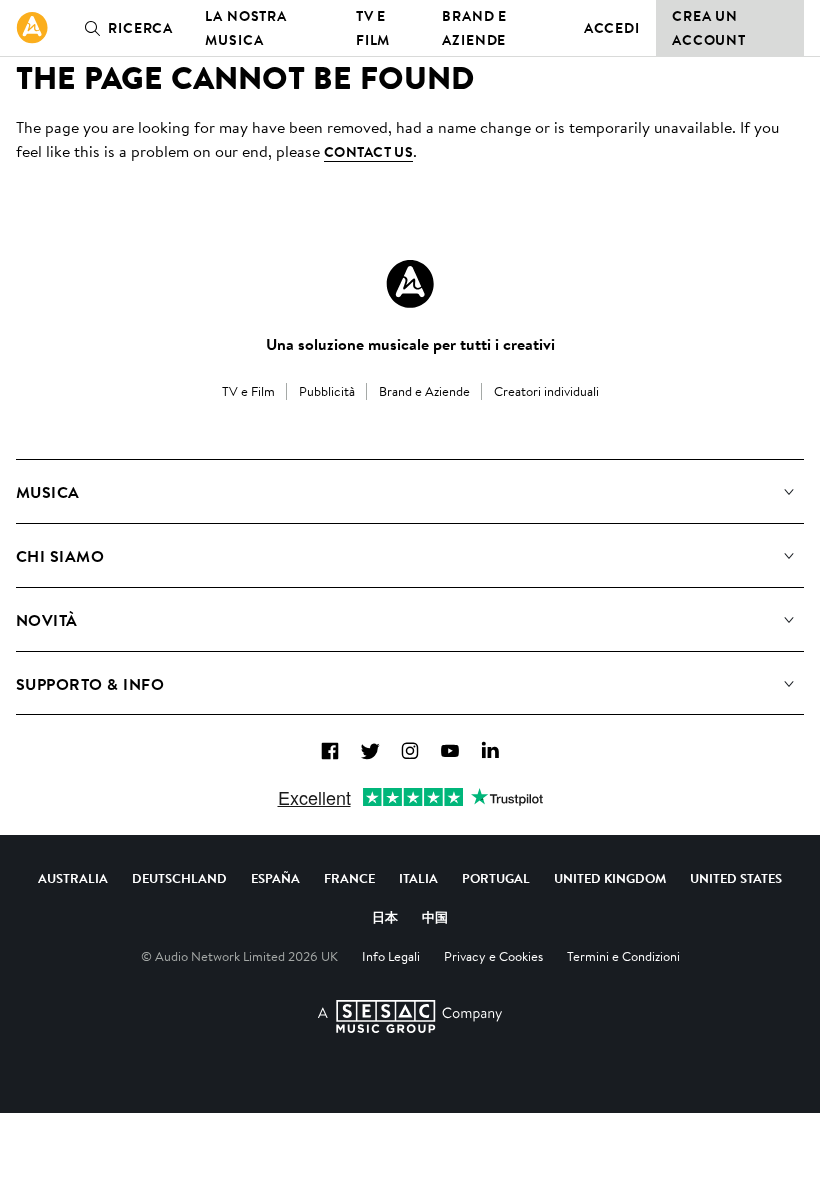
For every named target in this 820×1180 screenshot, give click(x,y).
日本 (385, 917)
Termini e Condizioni (623, 956)
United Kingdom (610, 878)
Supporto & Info (90, 684)
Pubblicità (327, 391)
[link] (32, 28)
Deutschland (179, 878)
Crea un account (709, 28)
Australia (73, 878)
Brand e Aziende (474, 28)
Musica (48, 492)
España (275, 878)
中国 (435, 917)
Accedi (612, 28)
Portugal (496, 878)
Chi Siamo (60, 556)
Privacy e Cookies (493, 956)
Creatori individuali (546, 391)
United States (736, 878)
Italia (418, 878)
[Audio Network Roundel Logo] (410, 284)
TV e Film (373, 28)
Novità (47, 620)
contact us (368, 152)
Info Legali (391, 956)
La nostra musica (246, 28)
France (349, 878)
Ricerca (140, 28)
